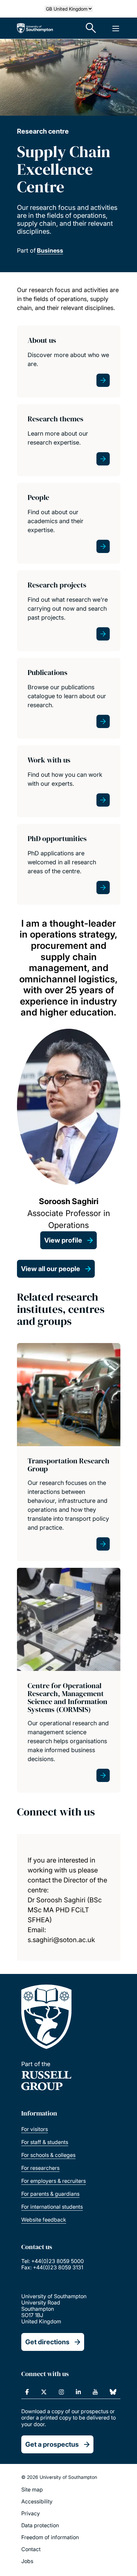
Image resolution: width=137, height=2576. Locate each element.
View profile (63, 1240)
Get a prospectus (52, 2444)
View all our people (51, 1269)
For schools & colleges (48, 2155)
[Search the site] (91, 28)
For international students (52, 2207)
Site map (32, 2489)
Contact (31, 2549)
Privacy (31, 2513)
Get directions (47, 2342)
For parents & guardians (50, 2194)
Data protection (40, 2525)
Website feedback (44, 2220)
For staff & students (45, 2142)
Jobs (27, 2561)
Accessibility (37, 2501)
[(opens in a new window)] (27, 2392)
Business (50, 250)
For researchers (40, 2168)
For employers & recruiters (54, 2181)
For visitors (35, 2129)
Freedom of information (50, 2537)
